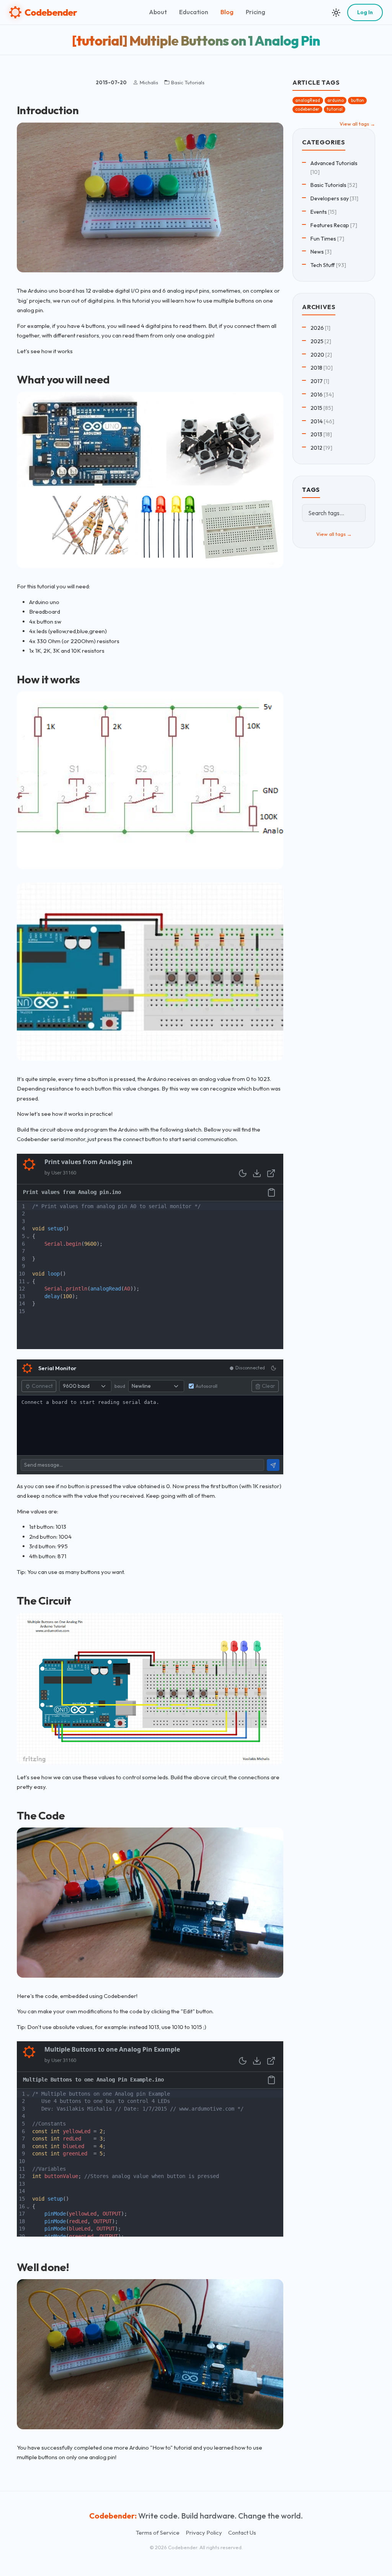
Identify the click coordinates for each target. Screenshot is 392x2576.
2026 (317, 328)
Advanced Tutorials (334, 163)
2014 (317, 421)
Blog (227, 12)
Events (319, 212)
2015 (316, 408)
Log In (365, 12)
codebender (307, 109)
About (158, 12)
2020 (317, 355)
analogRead (308, 100)
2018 (316, 368)
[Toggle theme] (336, 12)
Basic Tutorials (188, 82)
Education (194, 12)
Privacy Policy (204, 2533)
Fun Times (323, 239)
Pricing (256, 12)
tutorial (335, 109)
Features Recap (330, 225)
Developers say (330, 198)
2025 (317, 341)
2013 (316, 434)
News (317, 252)
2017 (317, 381)
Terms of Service (158, 2533)
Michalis (149, 82)
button (358, 100)
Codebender (51, 12)
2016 (317, 395)
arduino (336, 100)
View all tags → (357, 124)
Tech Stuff (323, 265)
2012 (316, 448)
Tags (311, 490)
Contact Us (242, 2533)
